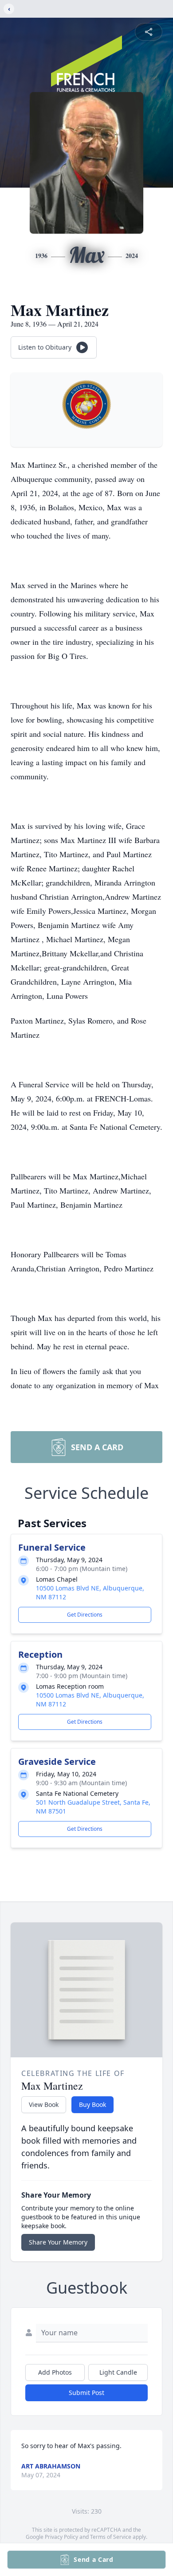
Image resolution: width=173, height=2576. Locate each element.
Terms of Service (111, 2537)
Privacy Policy (61, 2537)
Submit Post (86, 2393)
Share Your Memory (58, 2242)
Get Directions (85, 1615)
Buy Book (92, 2104)
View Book (44, 2104)
